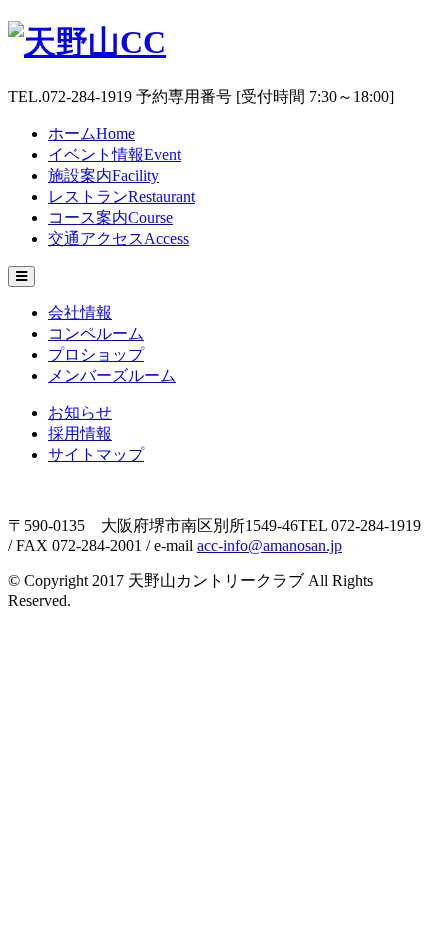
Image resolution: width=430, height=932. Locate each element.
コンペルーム (96, 333)
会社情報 (80, 312)
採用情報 (80, 433)
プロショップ (96, 354)
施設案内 (103, 175)
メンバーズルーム (112, 375)
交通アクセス (118, 238)
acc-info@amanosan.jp (269, 545)
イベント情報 (114, 154)
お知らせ (80, 412)
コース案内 (110, 217)
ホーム (91, 133)
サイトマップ (96, 454)
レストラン (121, 196)
